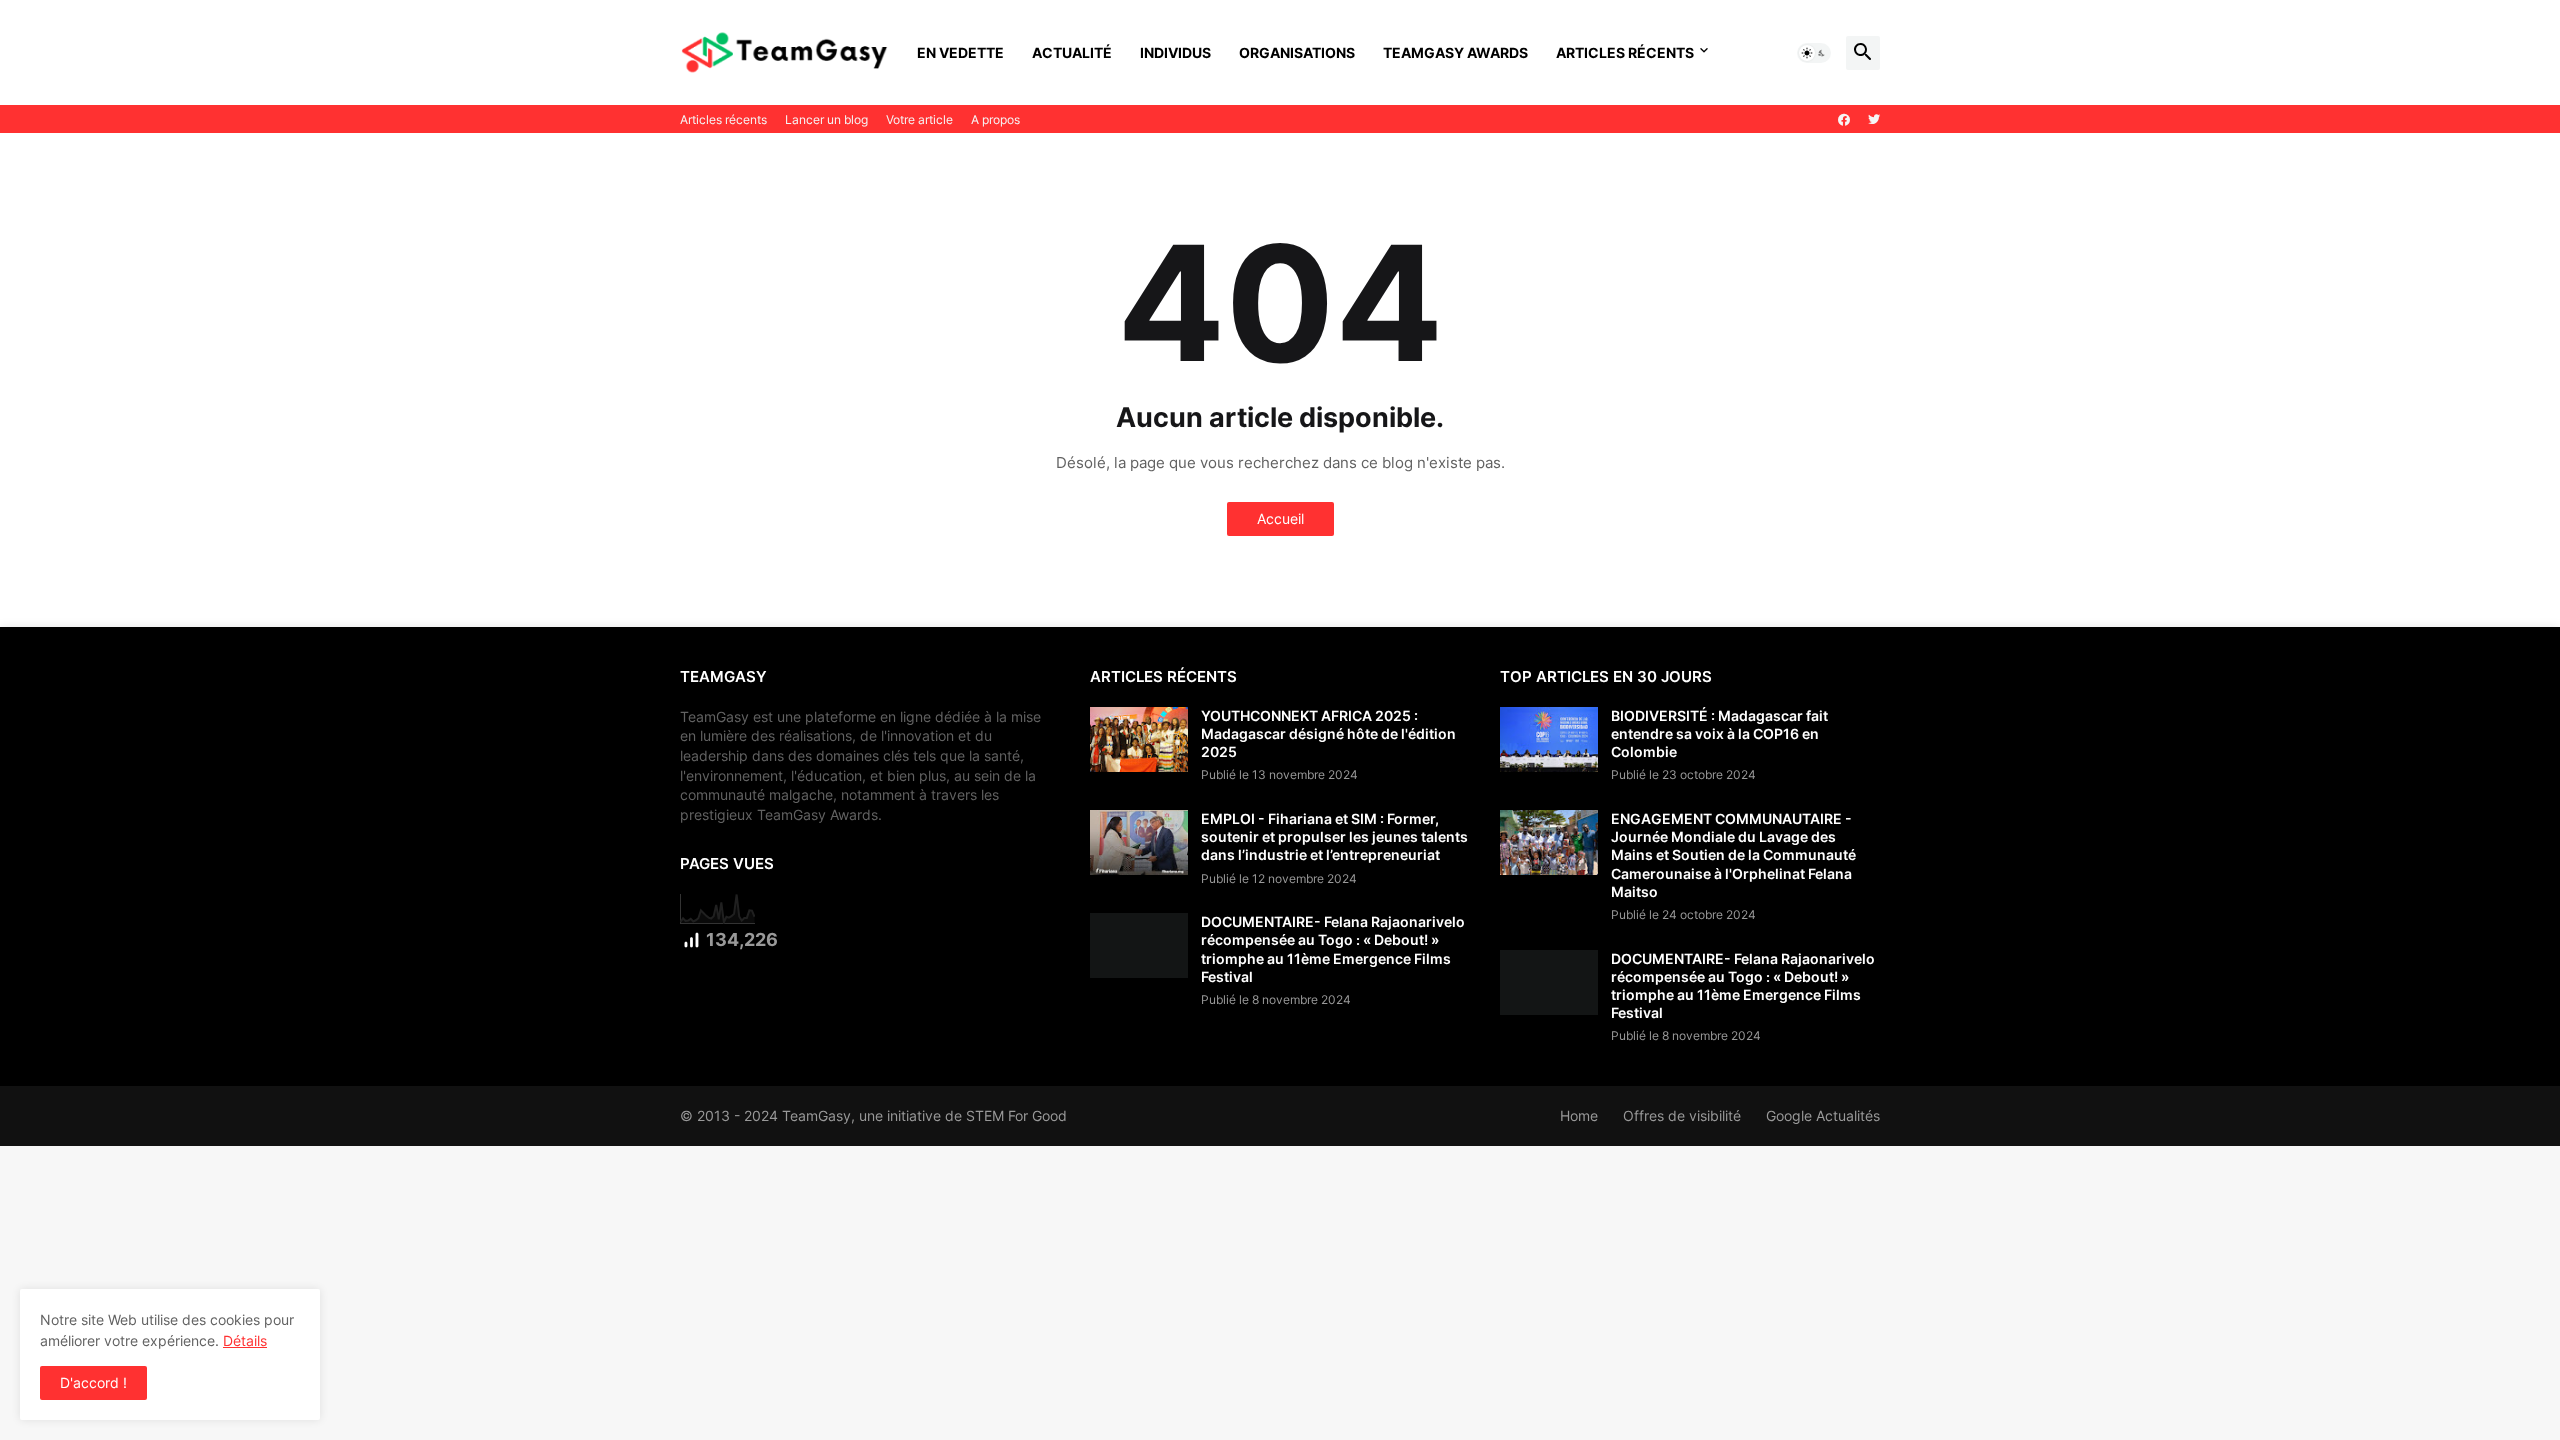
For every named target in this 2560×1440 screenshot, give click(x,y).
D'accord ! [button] (93, 1382)
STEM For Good (1016, 1115)
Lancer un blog (826, 119)
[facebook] (1844, 120)
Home (1579, 1115)
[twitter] (1874, 120)
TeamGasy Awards (1455, 52)
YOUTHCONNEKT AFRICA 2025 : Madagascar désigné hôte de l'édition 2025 (1328, 733)
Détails (245, 1340)
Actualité (1072, 52)
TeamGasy (816, 1115)
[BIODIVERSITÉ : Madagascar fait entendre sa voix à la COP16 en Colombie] (1549, 739)
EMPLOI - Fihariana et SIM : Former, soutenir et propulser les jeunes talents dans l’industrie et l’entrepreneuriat (1334, 836)
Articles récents (1625, 52)
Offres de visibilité (1682, 1115)
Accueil (1280, 518)
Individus (1175, 52)
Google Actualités (1823, 1115)
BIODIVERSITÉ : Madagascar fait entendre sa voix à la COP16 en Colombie (1719, 733)
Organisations (1297, 52)
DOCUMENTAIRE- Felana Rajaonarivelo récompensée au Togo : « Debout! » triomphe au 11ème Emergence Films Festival (1333, 949)
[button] (1814, 53)
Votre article (919, 119)
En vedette (960, 52)
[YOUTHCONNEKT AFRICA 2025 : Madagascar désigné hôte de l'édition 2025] (1139, 739)
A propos (995, 119)
